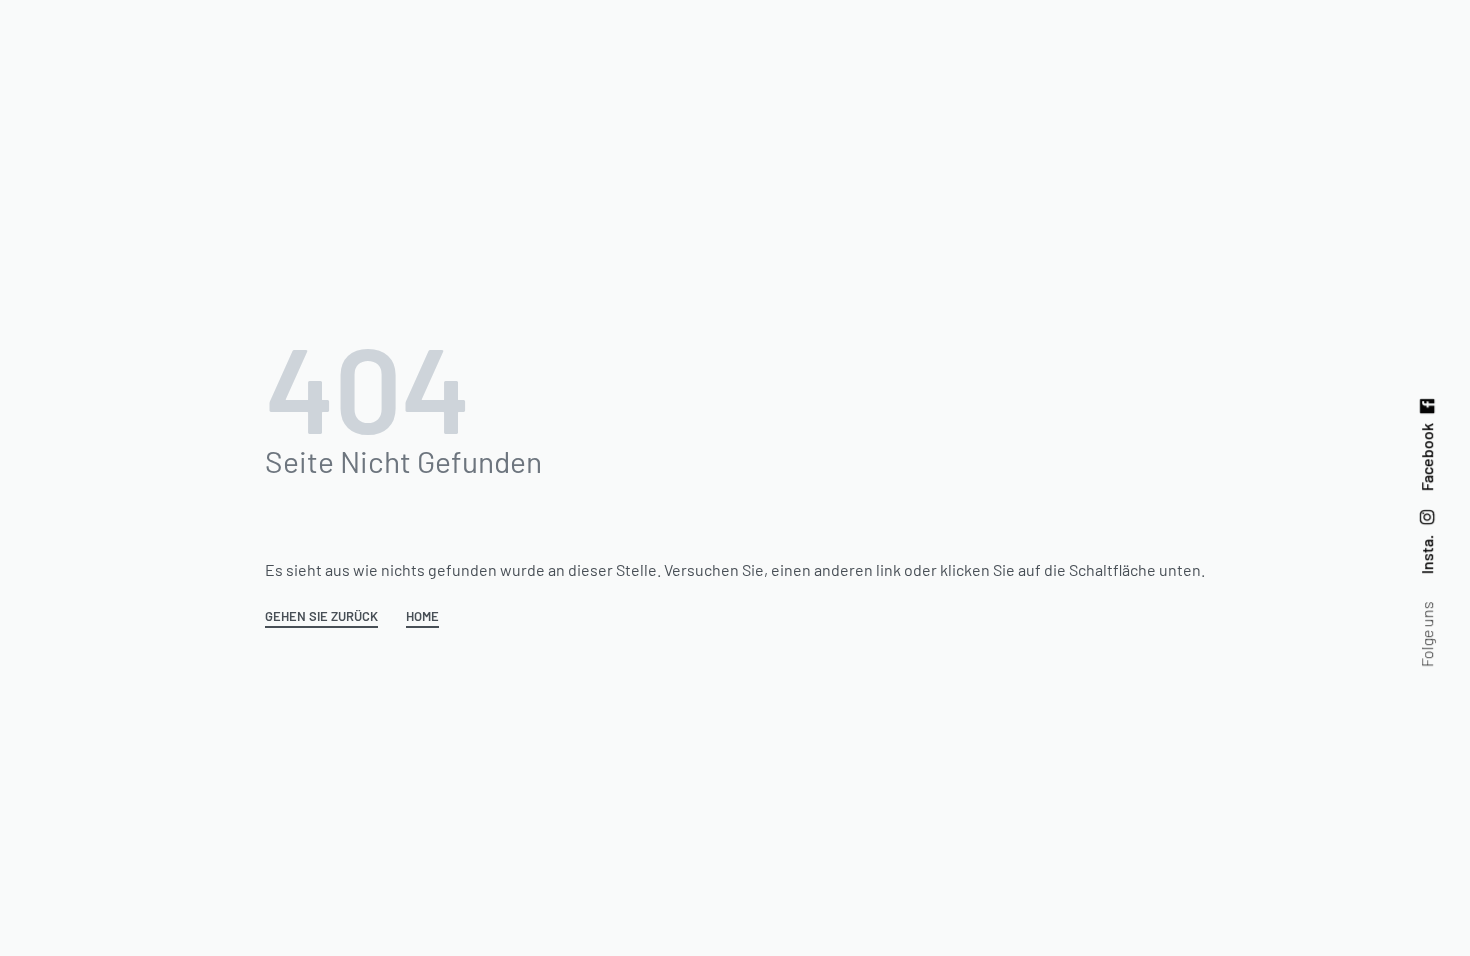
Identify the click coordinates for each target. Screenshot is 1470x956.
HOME (422, 617)
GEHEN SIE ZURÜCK (321, 617)
